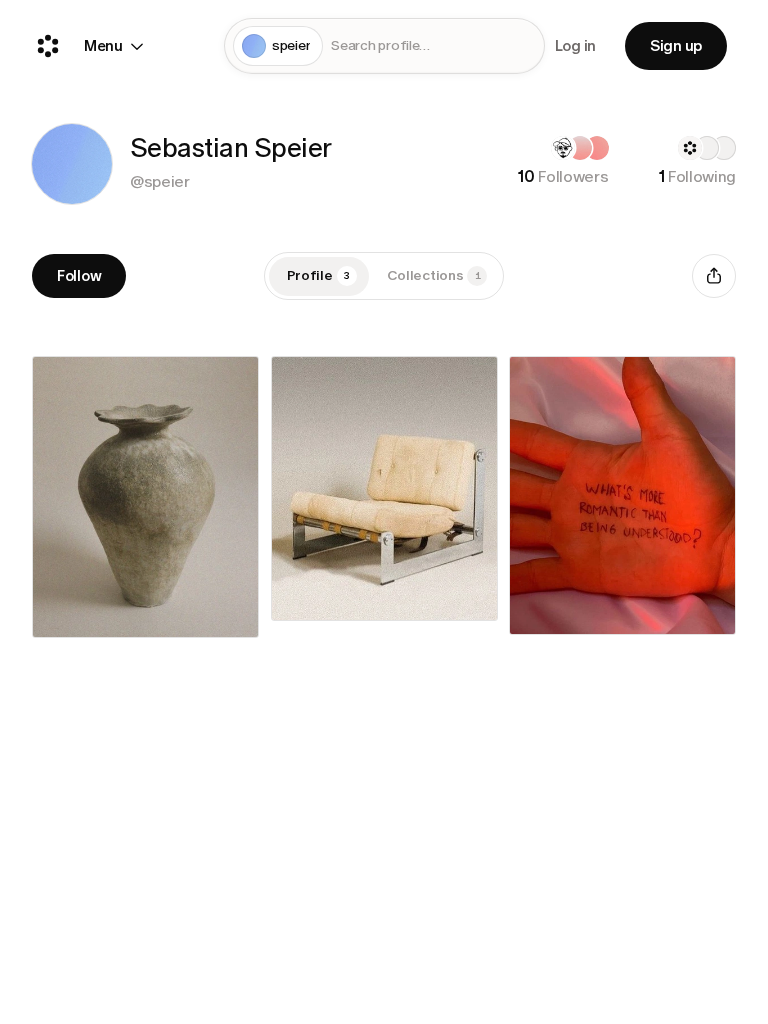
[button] (72, 164)
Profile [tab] (319, 275)
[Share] (714, 276)
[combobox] (433, 46)
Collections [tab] (434, 275)
